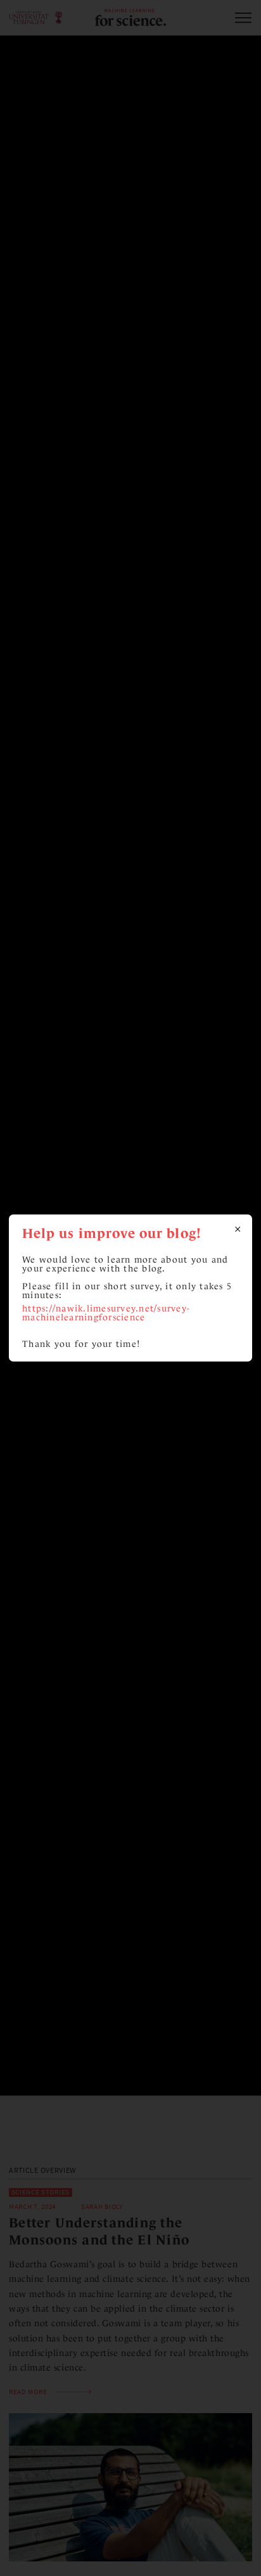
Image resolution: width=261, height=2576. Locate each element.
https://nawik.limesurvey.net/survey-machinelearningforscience (106, 1312)
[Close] (238, 1229)
